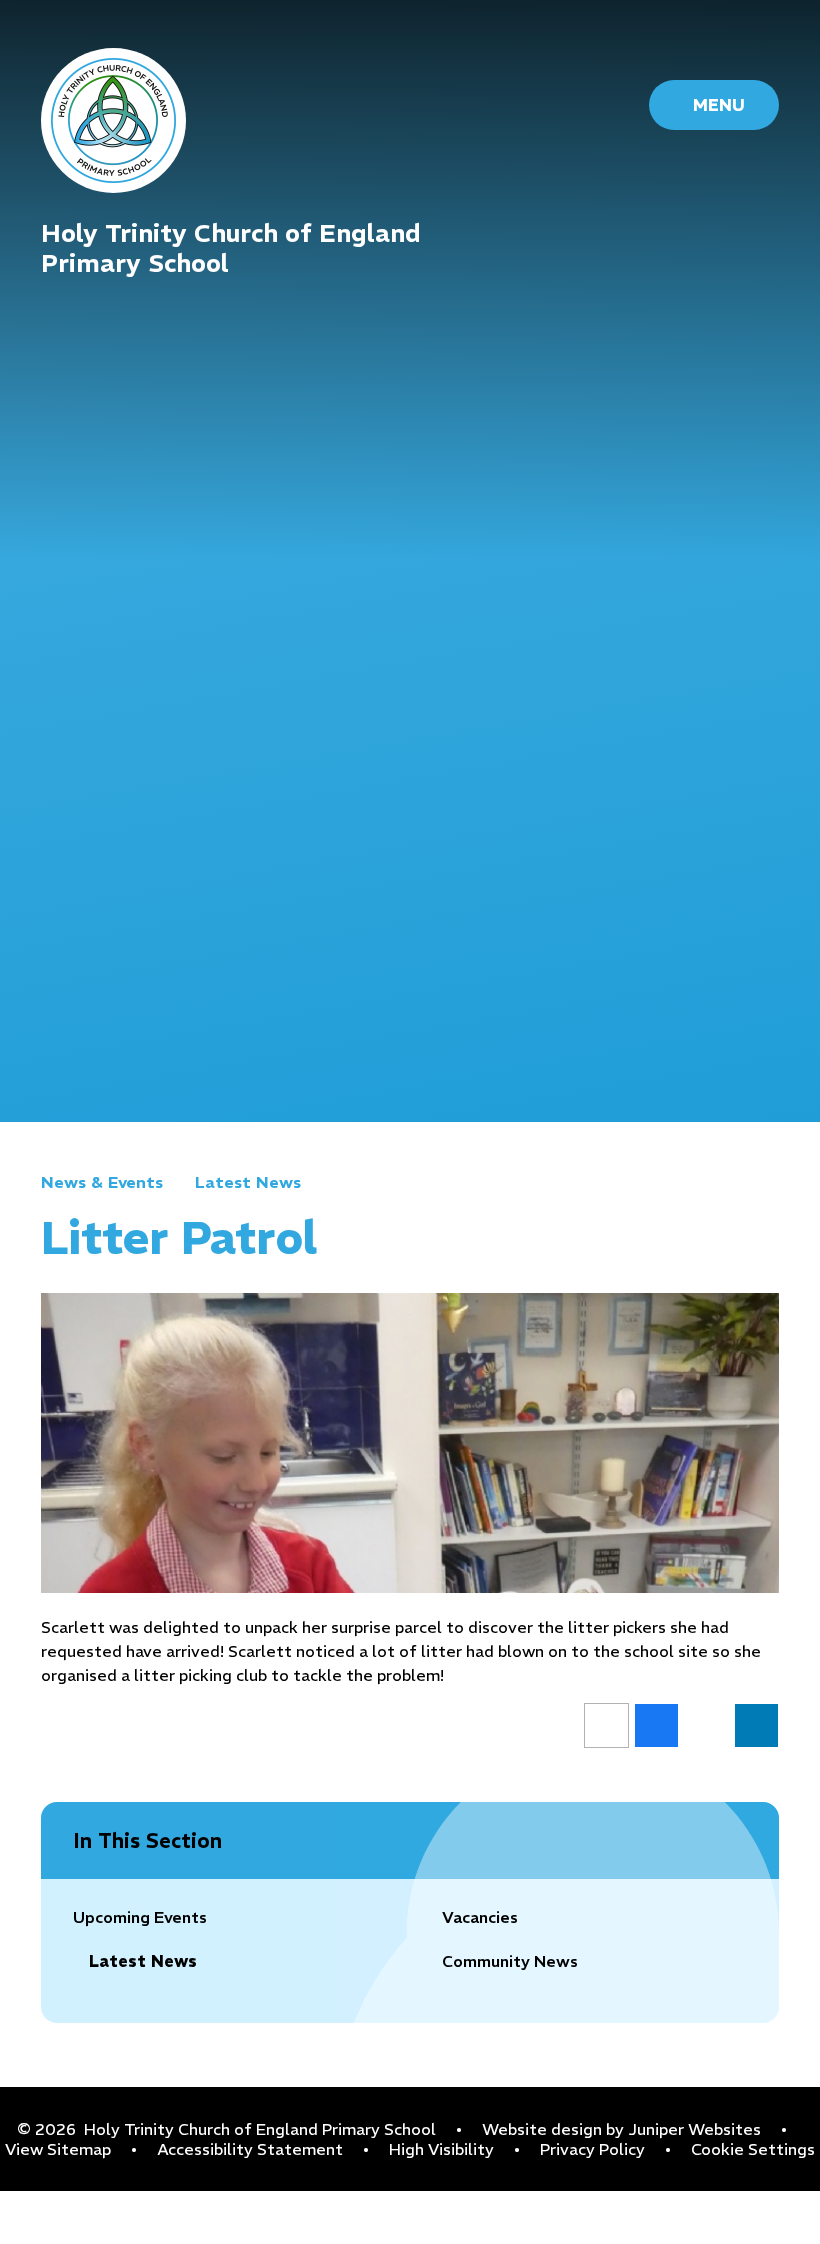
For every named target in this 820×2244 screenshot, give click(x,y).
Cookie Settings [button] (753, 2149)
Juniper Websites (694, 2129)
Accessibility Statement (250, 2149)
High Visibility (441, 2149)
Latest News (248, 1182)
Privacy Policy (592, 2149)
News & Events (102, 1182)
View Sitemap (58, 2149)
